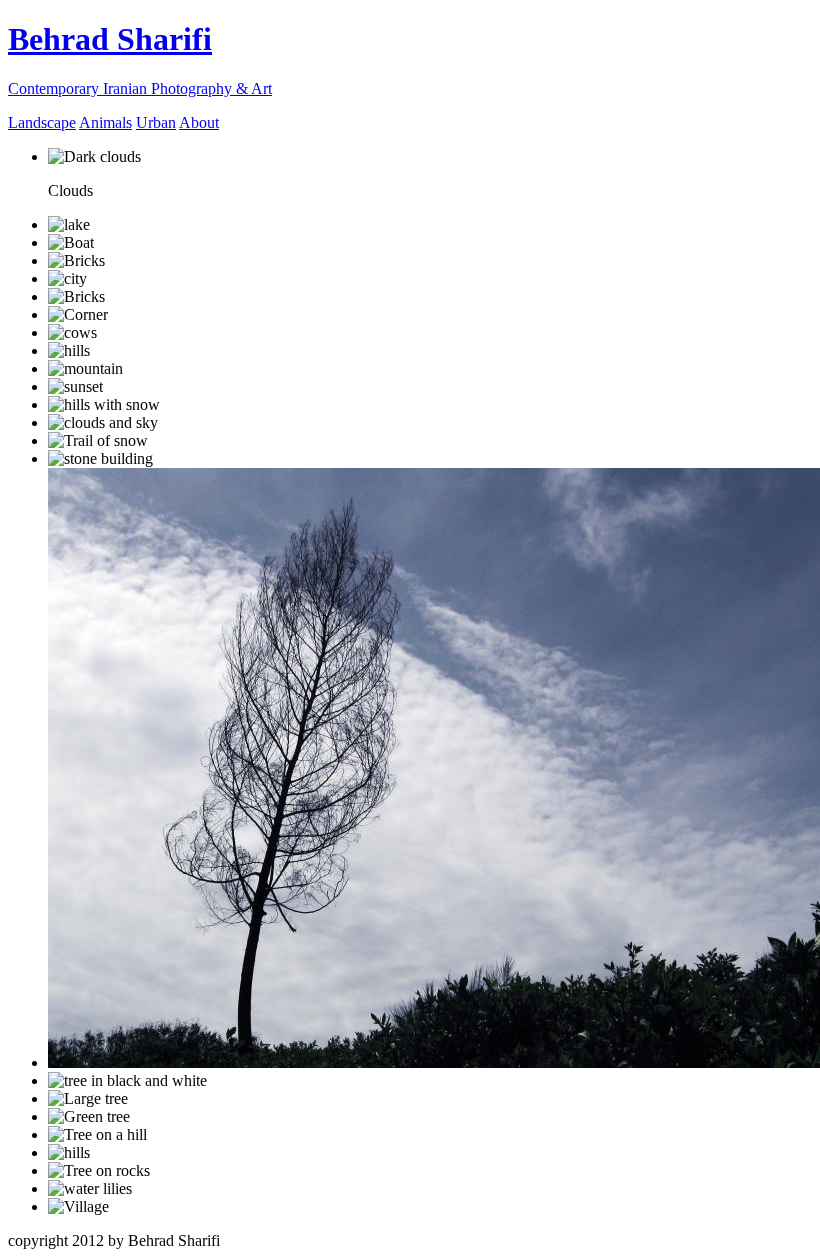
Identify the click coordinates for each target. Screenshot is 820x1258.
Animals (105, 122)
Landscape (42, 122)
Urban (156, 122)
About (199, 122)
